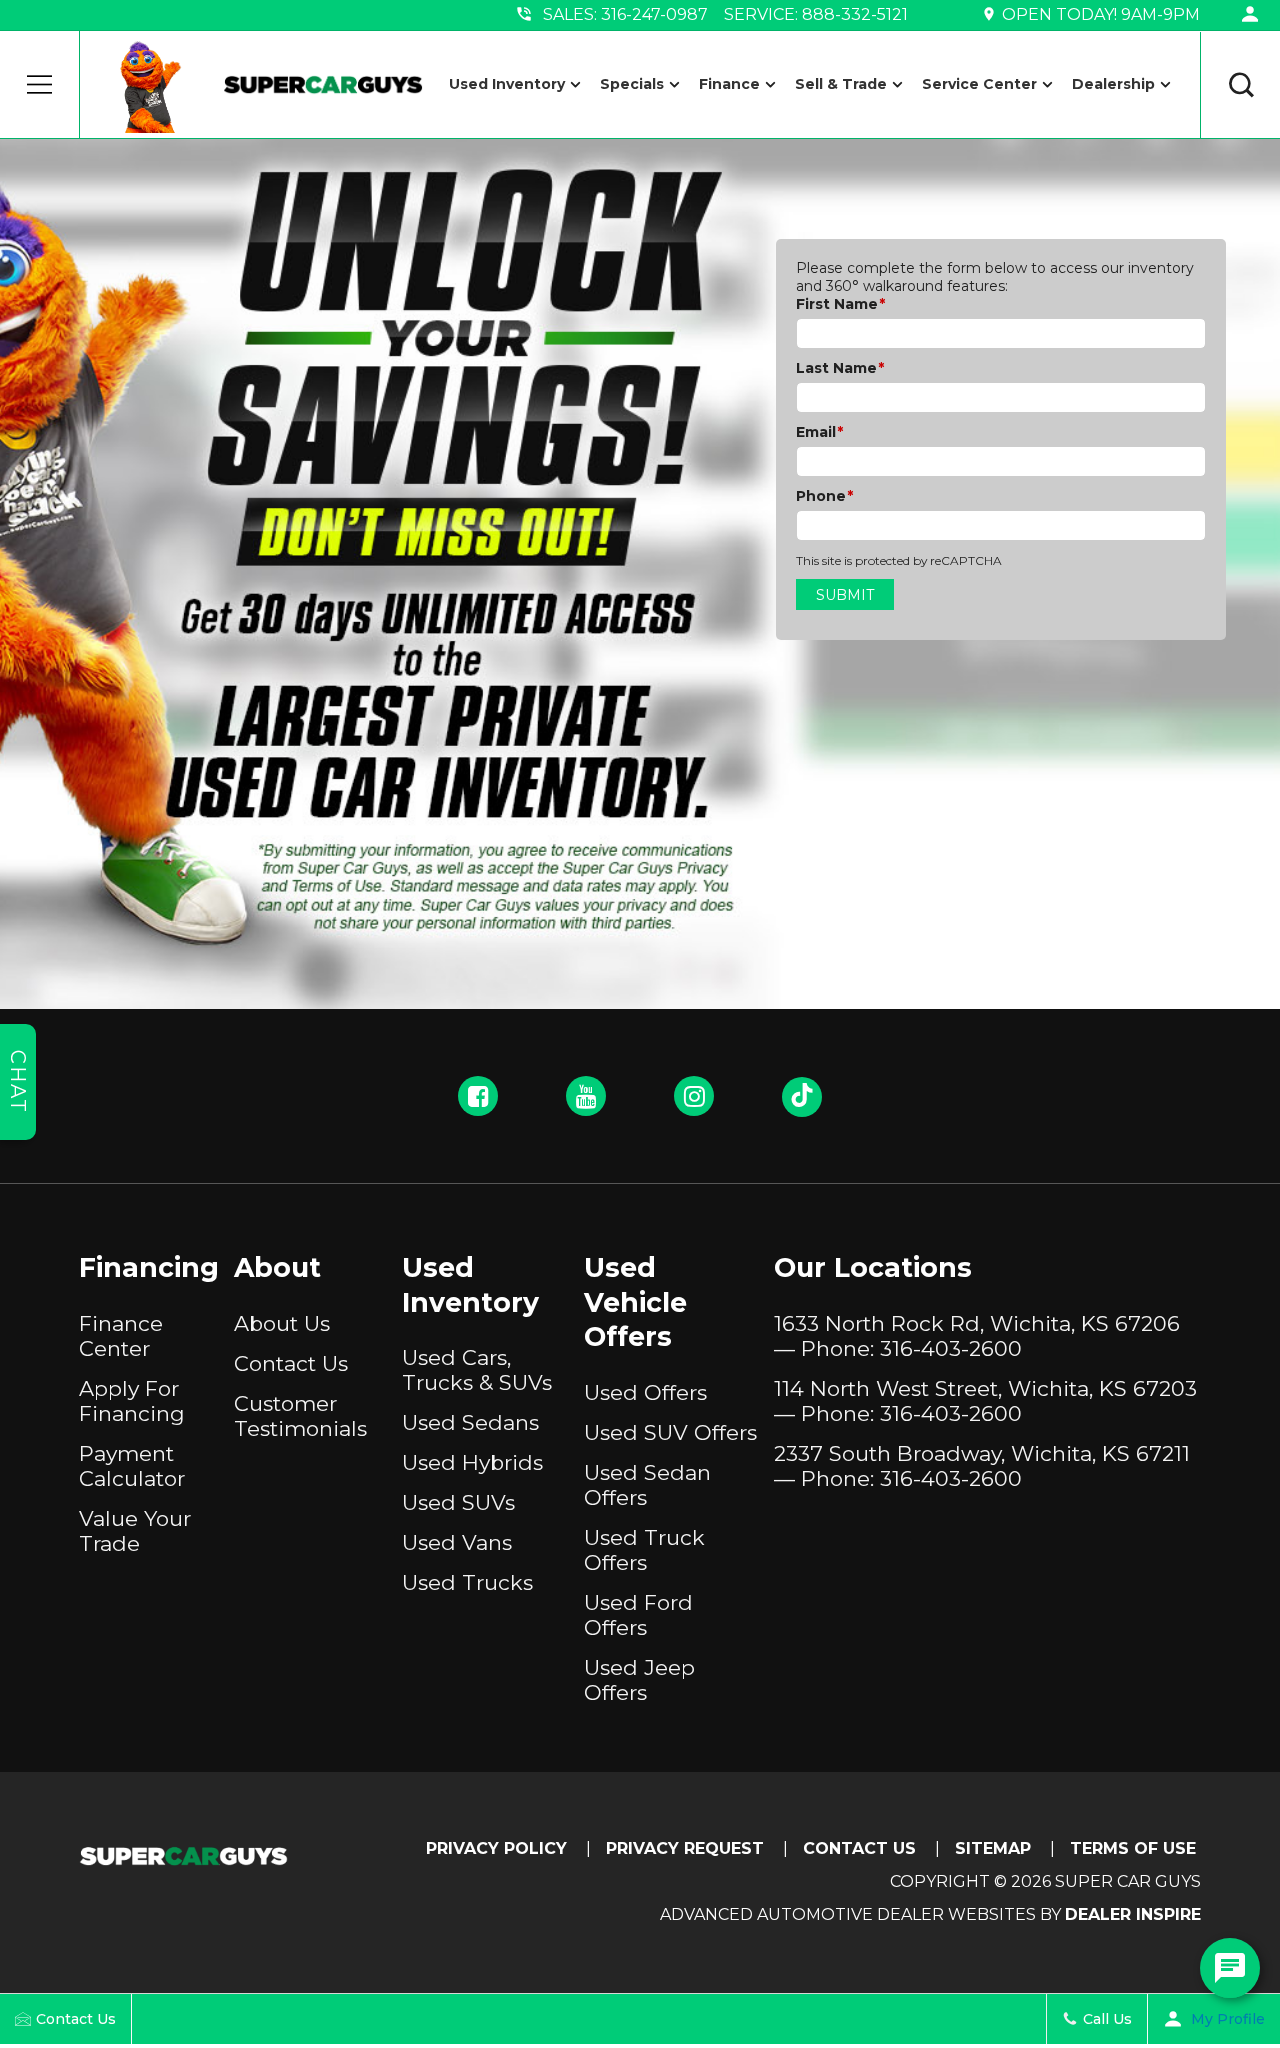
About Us (282, 1323)
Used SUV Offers (670, 1432)
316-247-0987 (654, 14)
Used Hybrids (472, 1462)
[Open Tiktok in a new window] (802, 1097)
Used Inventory (507, 84)
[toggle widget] (1230, 1968)
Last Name (840, 368)
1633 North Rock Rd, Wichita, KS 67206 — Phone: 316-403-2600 (977, 1336)
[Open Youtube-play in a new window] (586, 1096)
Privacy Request (685, 1848)
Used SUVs (458, 1502)
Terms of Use (1133, 1848)
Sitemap (993, 1848)
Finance (729, 84)
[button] (40, 84)
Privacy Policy (496, 1848)
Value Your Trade (135, 1531)
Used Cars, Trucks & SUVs (477, 1370)
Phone (824, 496)
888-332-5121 (855, 14)
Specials (632, 84)
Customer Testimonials (300, 1416)
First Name (840, 304)
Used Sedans (470, 1422)
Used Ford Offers (638, 1615)
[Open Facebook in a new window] (478, 1096)
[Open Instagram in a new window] (694, 1096)
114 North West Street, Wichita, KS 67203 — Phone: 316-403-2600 (985, 1401)
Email (819, 432)
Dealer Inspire (1133, 1914)
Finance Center (121, 1336)
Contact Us (291, 1363)
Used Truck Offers (644, 1550)
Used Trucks (467, 1582)
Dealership (1113, 84)
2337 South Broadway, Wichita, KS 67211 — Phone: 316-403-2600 (982, 1466)
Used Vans (457, 1542)
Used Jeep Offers (639, 1680)
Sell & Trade (841, 84)
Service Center (979, 84)
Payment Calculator (132, 1466)
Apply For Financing (132, 1401)
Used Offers (645, 1392)
